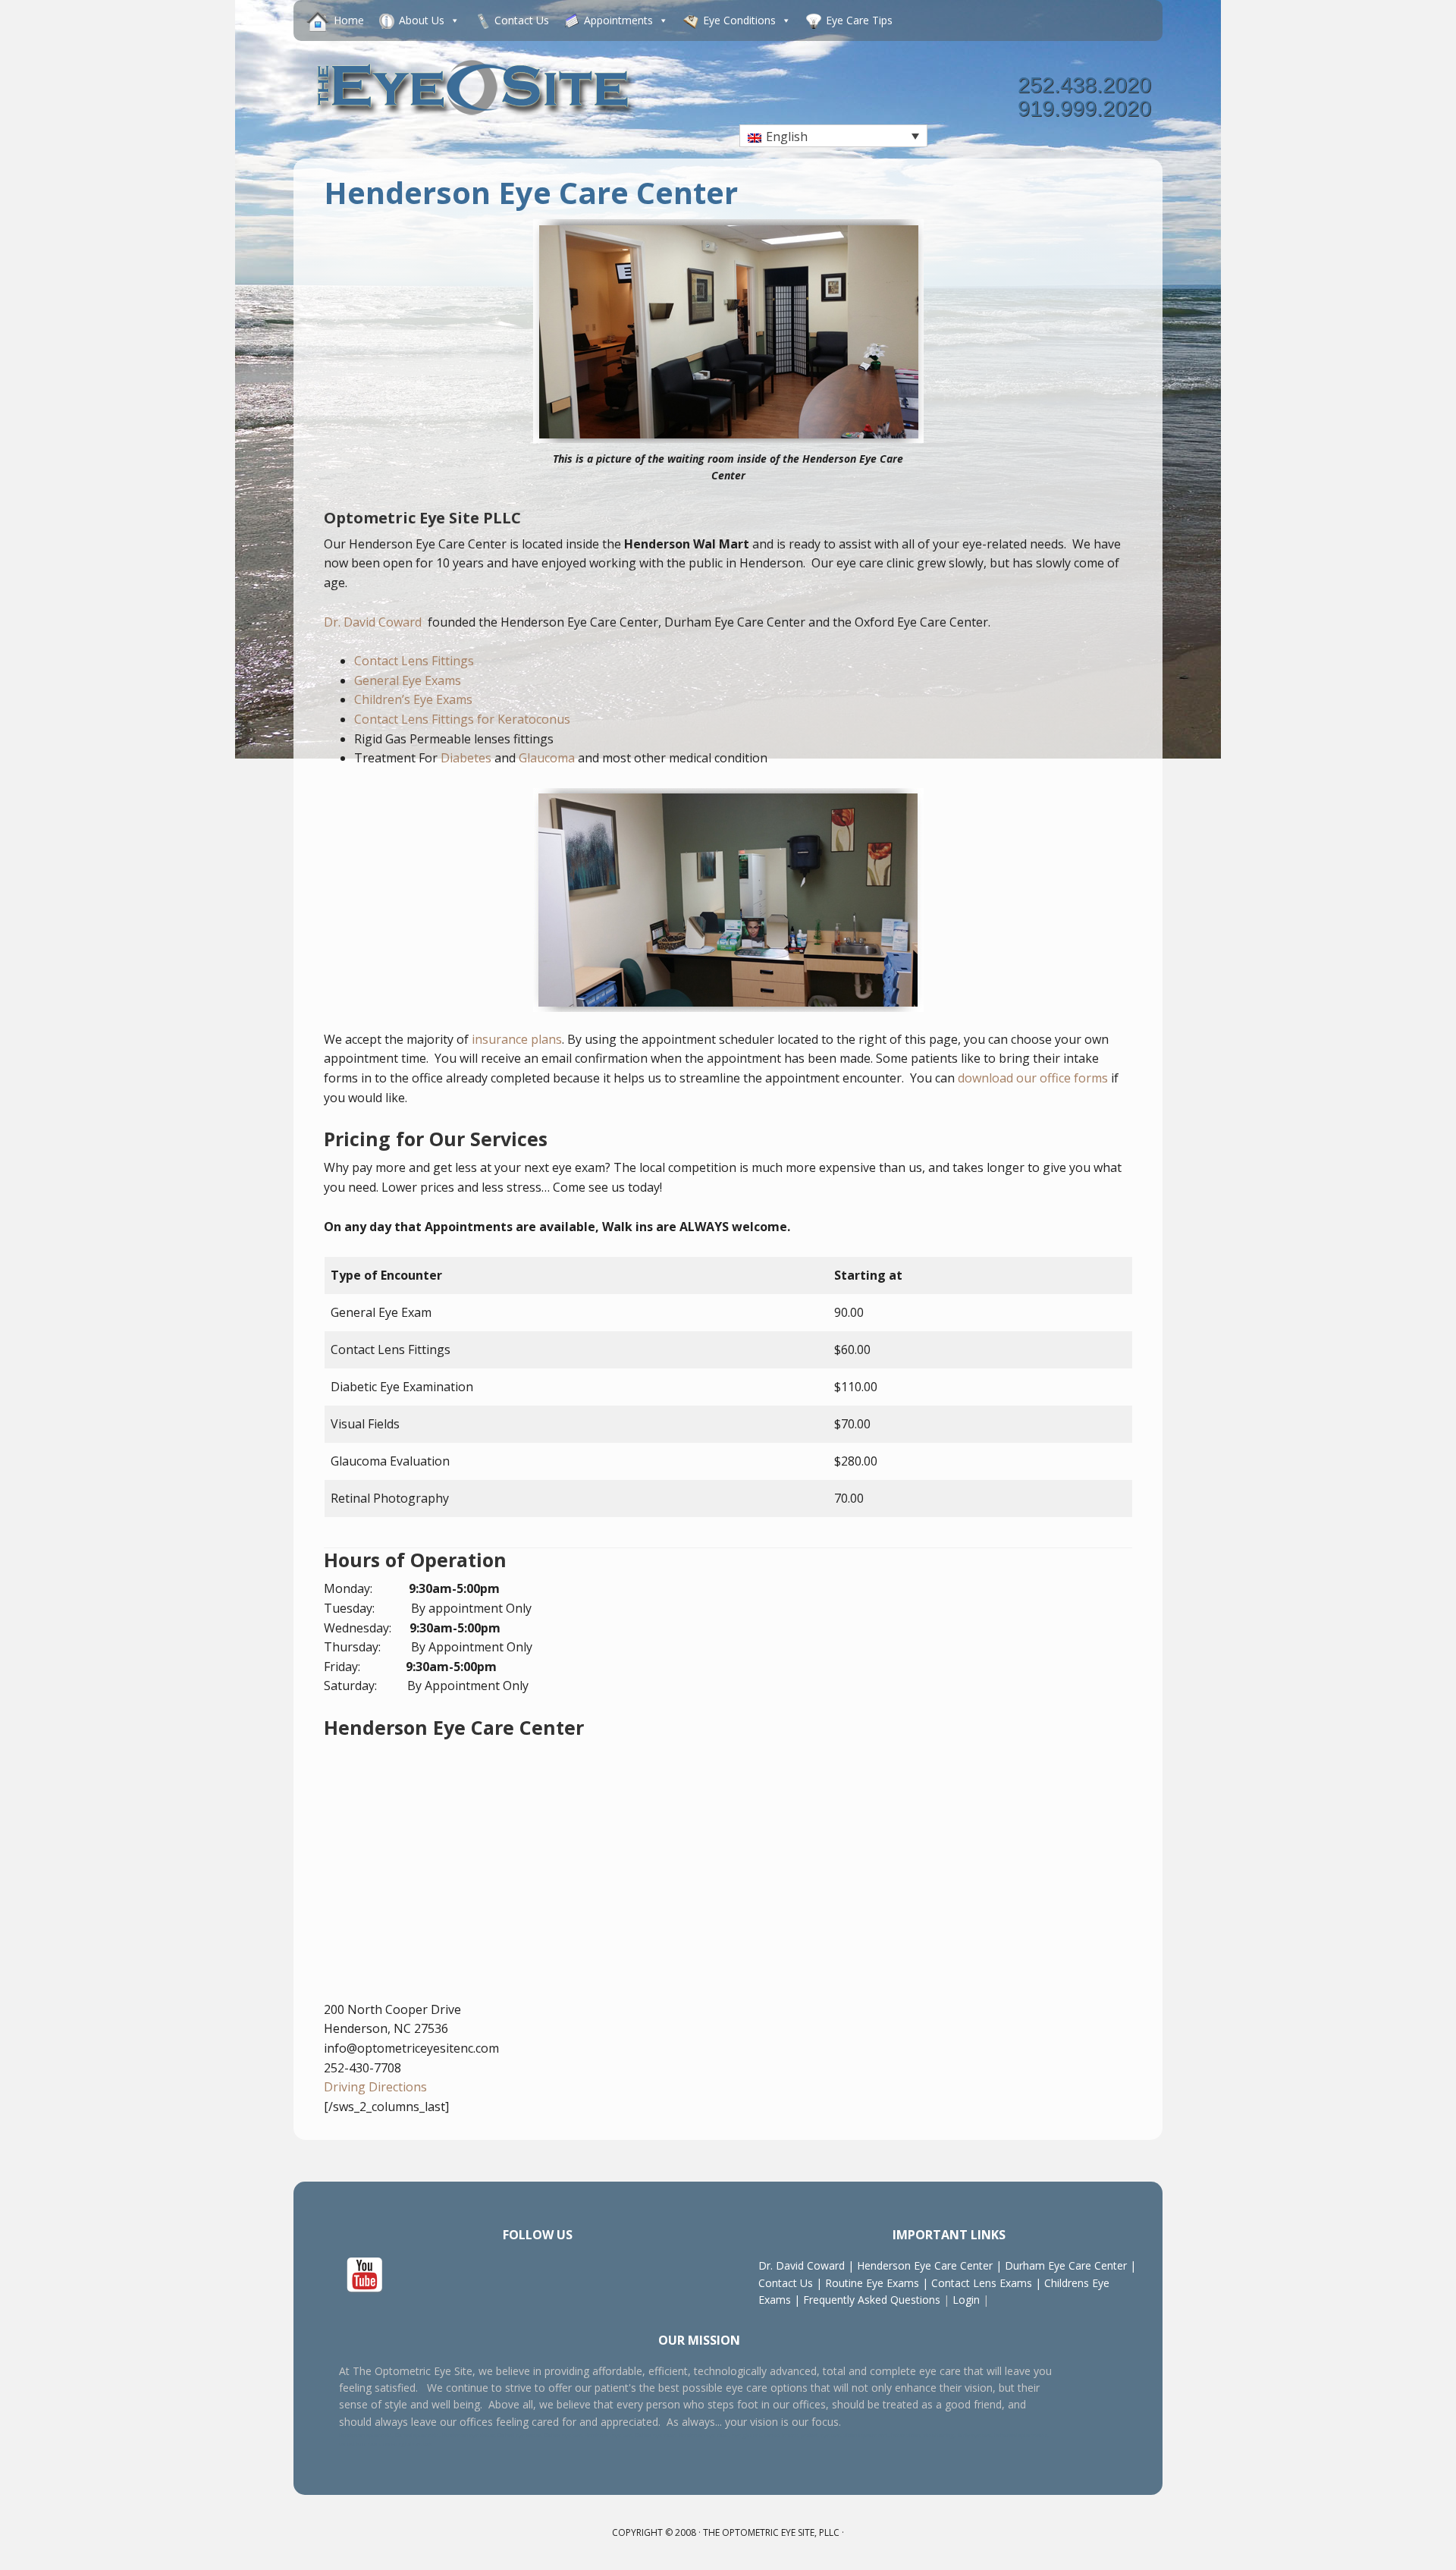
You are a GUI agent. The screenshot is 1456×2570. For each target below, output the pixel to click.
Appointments (618, 20)
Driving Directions (375, 2087)
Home (349, 20)
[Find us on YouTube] (365, 2276)
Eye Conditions (739, 20)
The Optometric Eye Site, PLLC (771, 2532)
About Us (422, 20)
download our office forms (1033, 1078)
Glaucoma (547, 758)
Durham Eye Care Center (1066, 2265)
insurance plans (517, 1039)
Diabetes (466, 758)
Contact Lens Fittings (414, 661)
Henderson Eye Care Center (925, 2265)
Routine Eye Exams (872, 2283)
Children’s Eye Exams (413, 699)
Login (965, 2300)
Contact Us (522, 20)
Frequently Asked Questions (872, 2300)
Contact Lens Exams (982, 2283)
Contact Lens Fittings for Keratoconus (462, 719)
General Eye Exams (408, 680)
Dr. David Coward (374, 622)
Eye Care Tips (859, 20)
